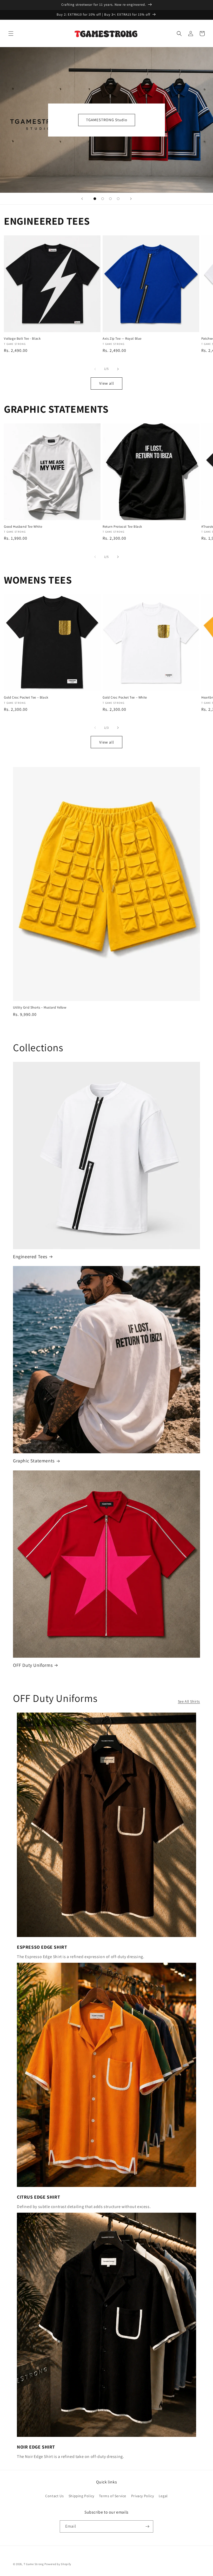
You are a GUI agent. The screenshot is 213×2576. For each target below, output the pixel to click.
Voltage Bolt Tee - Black (22, 339)
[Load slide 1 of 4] (95, 199)
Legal (163, 2496)
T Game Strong (34, 2564)
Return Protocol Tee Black (122, 527)
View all (107, 383)
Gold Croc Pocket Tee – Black (26, 698)
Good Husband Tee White (23, 527)
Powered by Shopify (58, 2564)
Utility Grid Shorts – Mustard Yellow (40, 1008)
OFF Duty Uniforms (33, 1665)
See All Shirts (189, 1701)
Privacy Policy (142, 2496)
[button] (11, 34)
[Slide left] (95, 369)
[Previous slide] (82, 199)
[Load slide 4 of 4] (118, 199)
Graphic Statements (34, 1461)
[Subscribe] (147, 2526)
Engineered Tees (30, 1257)
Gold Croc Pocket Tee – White (125, 698)
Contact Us (54, 2496)
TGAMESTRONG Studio (107, 120)
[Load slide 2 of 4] (103, 199)
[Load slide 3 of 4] (110, 199)
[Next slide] (131, 199)
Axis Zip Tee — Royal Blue (122, 339)
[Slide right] (118, 369)
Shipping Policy (81, 2496)
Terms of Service (113, 2496)
